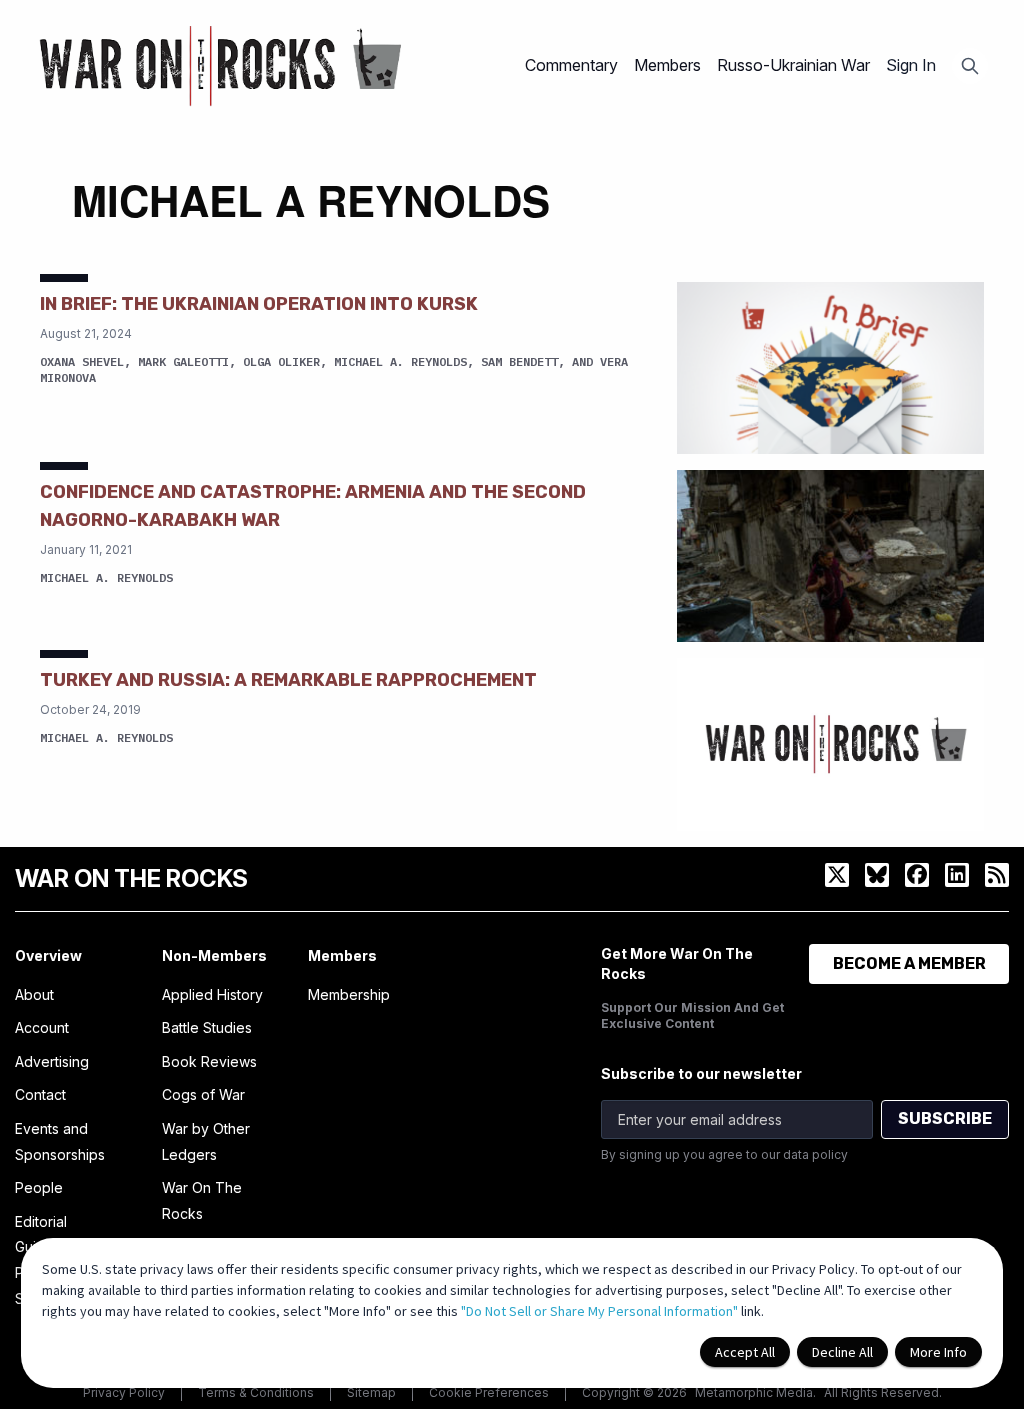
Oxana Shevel (82, 361)
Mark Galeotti (183, 361)
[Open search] (970, 66)
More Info (938, 1352)
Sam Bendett (519, 361)
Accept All (745, 1352)
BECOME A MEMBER (909, 963)
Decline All (842, 1352)
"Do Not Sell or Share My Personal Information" (599, 1311)
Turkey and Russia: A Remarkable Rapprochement (288, 680)
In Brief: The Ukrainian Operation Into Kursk (259, 304)
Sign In (911, 65)
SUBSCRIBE (945, 1118)
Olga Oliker (281, 361)
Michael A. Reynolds (400, 361)
